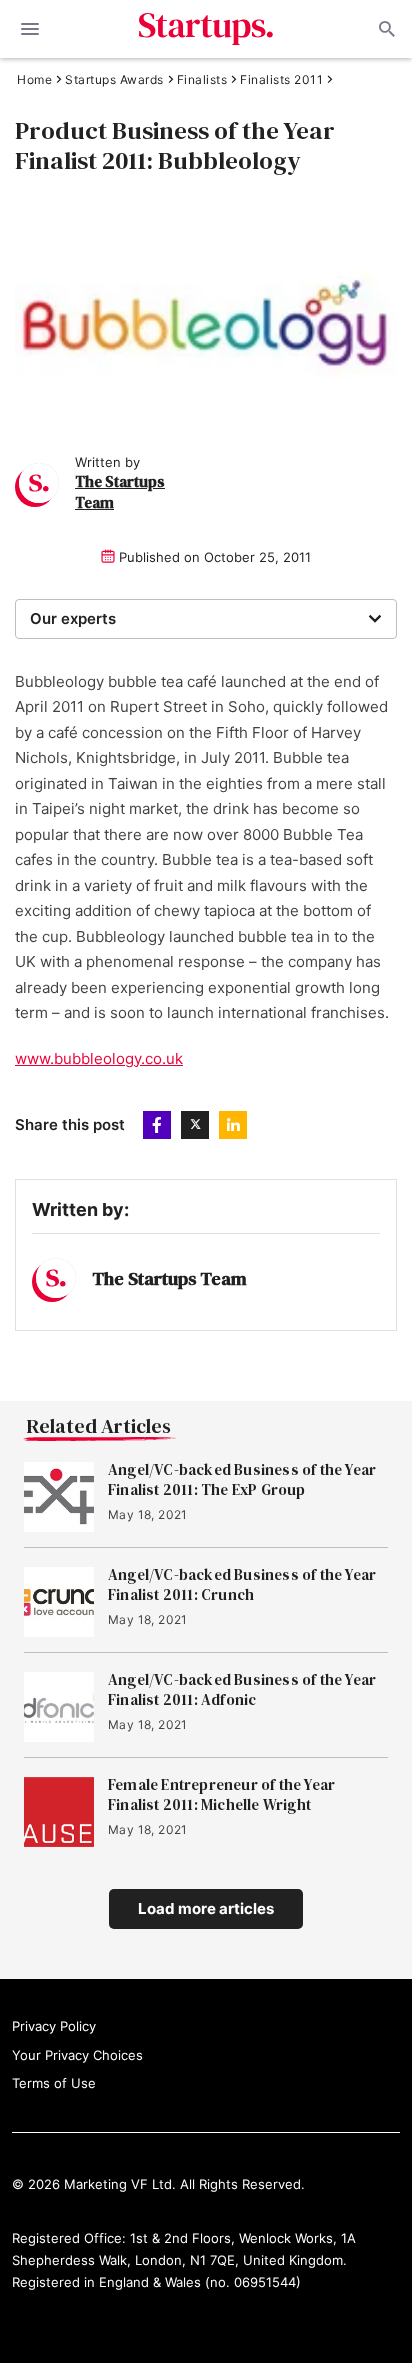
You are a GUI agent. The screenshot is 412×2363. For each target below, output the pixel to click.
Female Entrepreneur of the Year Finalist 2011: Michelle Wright (221, 1795)
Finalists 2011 (281, 80)
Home (34, 80)
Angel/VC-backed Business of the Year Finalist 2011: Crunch (242, 1585)
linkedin (233, 1125)
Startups (206, 29)
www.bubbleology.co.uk (99, 1058)
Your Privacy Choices (77, 2055)
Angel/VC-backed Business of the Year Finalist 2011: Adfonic (242, 1690)
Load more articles (206, 1908)
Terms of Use (54, 2083)
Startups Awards (114, 80)
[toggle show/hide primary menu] (30, 29)
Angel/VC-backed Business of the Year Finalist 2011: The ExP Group (242, 1480)
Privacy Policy (54, 2026)
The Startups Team (169, 1278)
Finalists (202, 80)
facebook (157, 1125)
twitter (195, 1125)
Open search (385, 29)
